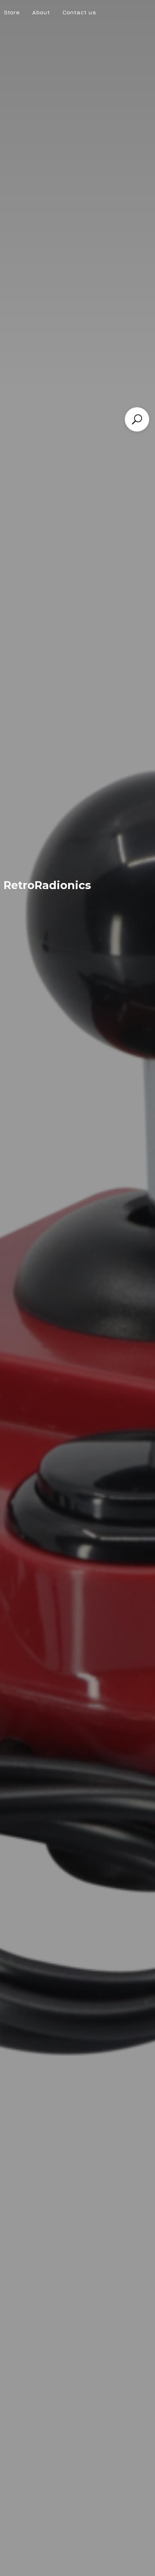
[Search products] (137, 419)
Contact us (79, 12)
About (41, 12)
